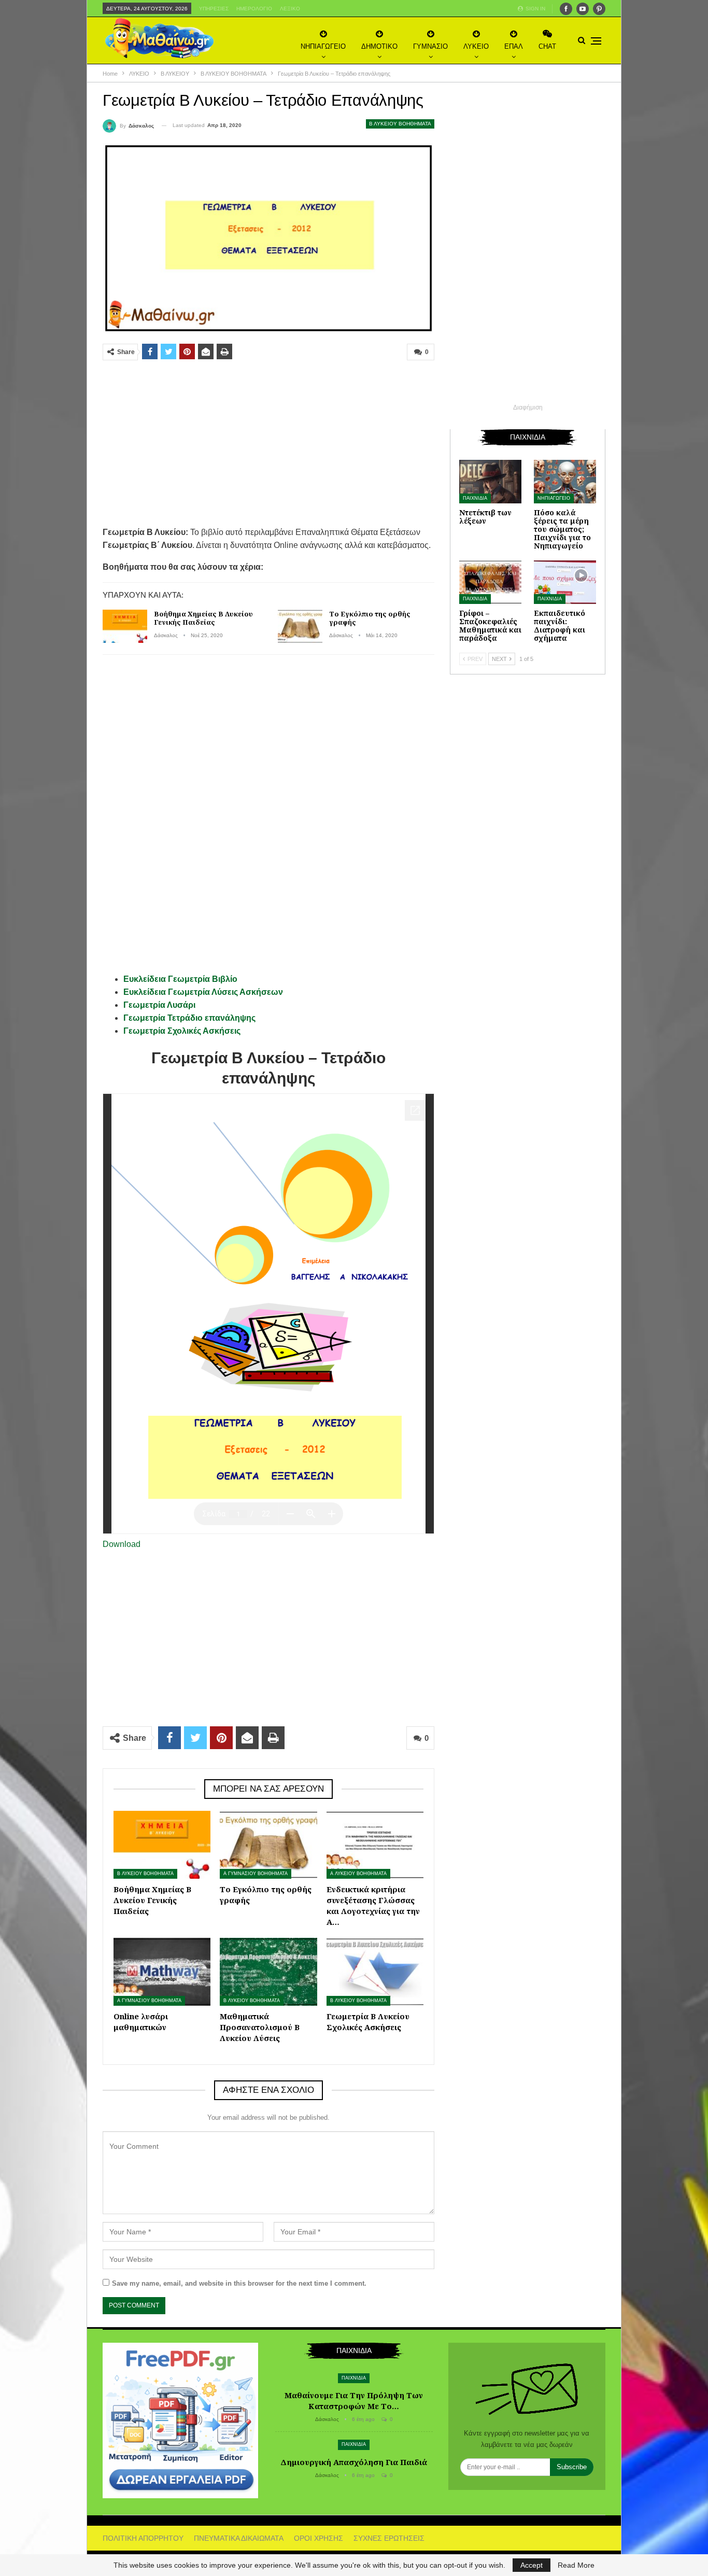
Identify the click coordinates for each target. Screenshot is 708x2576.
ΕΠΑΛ (514, 46)
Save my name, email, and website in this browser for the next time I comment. (239, 2283)
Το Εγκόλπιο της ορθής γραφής (370, 618)
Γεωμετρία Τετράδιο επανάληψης (189, 1018)
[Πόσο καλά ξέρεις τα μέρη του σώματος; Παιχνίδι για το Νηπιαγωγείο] (565, 482)
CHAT (547, 46)
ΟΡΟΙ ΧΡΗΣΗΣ (318, 2538)
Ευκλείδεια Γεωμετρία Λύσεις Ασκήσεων (203, 992)
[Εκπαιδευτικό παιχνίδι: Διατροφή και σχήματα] (565, 582)
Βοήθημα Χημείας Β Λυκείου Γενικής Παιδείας (203, 618)
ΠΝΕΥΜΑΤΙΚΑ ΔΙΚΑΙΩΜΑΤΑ (239, 2538)
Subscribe (572, 2467)
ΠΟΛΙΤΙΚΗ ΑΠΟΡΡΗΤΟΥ (143, 2538)
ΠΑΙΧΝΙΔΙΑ (475, 498)
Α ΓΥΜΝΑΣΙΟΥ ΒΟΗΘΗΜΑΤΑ (256, 1874)
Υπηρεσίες (214, 9)
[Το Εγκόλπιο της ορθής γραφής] (300, 626)
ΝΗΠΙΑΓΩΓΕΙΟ (323, 46)
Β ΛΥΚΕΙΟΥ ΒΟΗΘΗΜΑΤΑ (400, 124)
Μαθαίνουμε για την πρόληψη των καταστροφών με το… (354, 2401)
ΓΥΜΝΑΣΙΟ (430, 46)
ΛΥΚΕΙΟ (476, 46)
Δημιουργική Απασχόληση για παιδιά (354, 2462)
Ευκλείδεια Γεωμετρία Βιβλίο (180, 979)
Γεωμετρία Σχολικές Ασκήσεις (182, 1031)
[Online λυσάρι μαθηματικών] (162, 1972)
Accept (532, 2565)
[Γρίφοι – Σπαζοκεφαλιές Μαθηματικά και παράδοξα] (490, 582)
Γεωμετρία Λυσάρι (159, 1005)
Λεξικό (290, 9)
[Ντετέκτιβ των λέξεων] (490, 482)
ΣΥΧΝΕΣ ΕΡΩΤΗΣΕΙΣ (389, 2538)
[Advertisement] (268, 443)
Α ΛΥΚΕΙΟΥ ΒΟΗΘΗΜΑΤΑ (358, 1874)
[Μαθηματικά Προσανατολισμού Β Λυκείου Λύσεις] (268, 1972)
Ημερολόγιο (254, 9)
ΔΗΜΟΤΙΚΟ (379, 46)
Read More (576, 2565)
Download (122, 1544)
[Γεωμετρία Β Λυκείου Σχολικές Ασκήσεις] (375, 1972)
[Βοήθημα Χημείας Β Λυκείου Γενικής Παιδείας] (125, 626)
